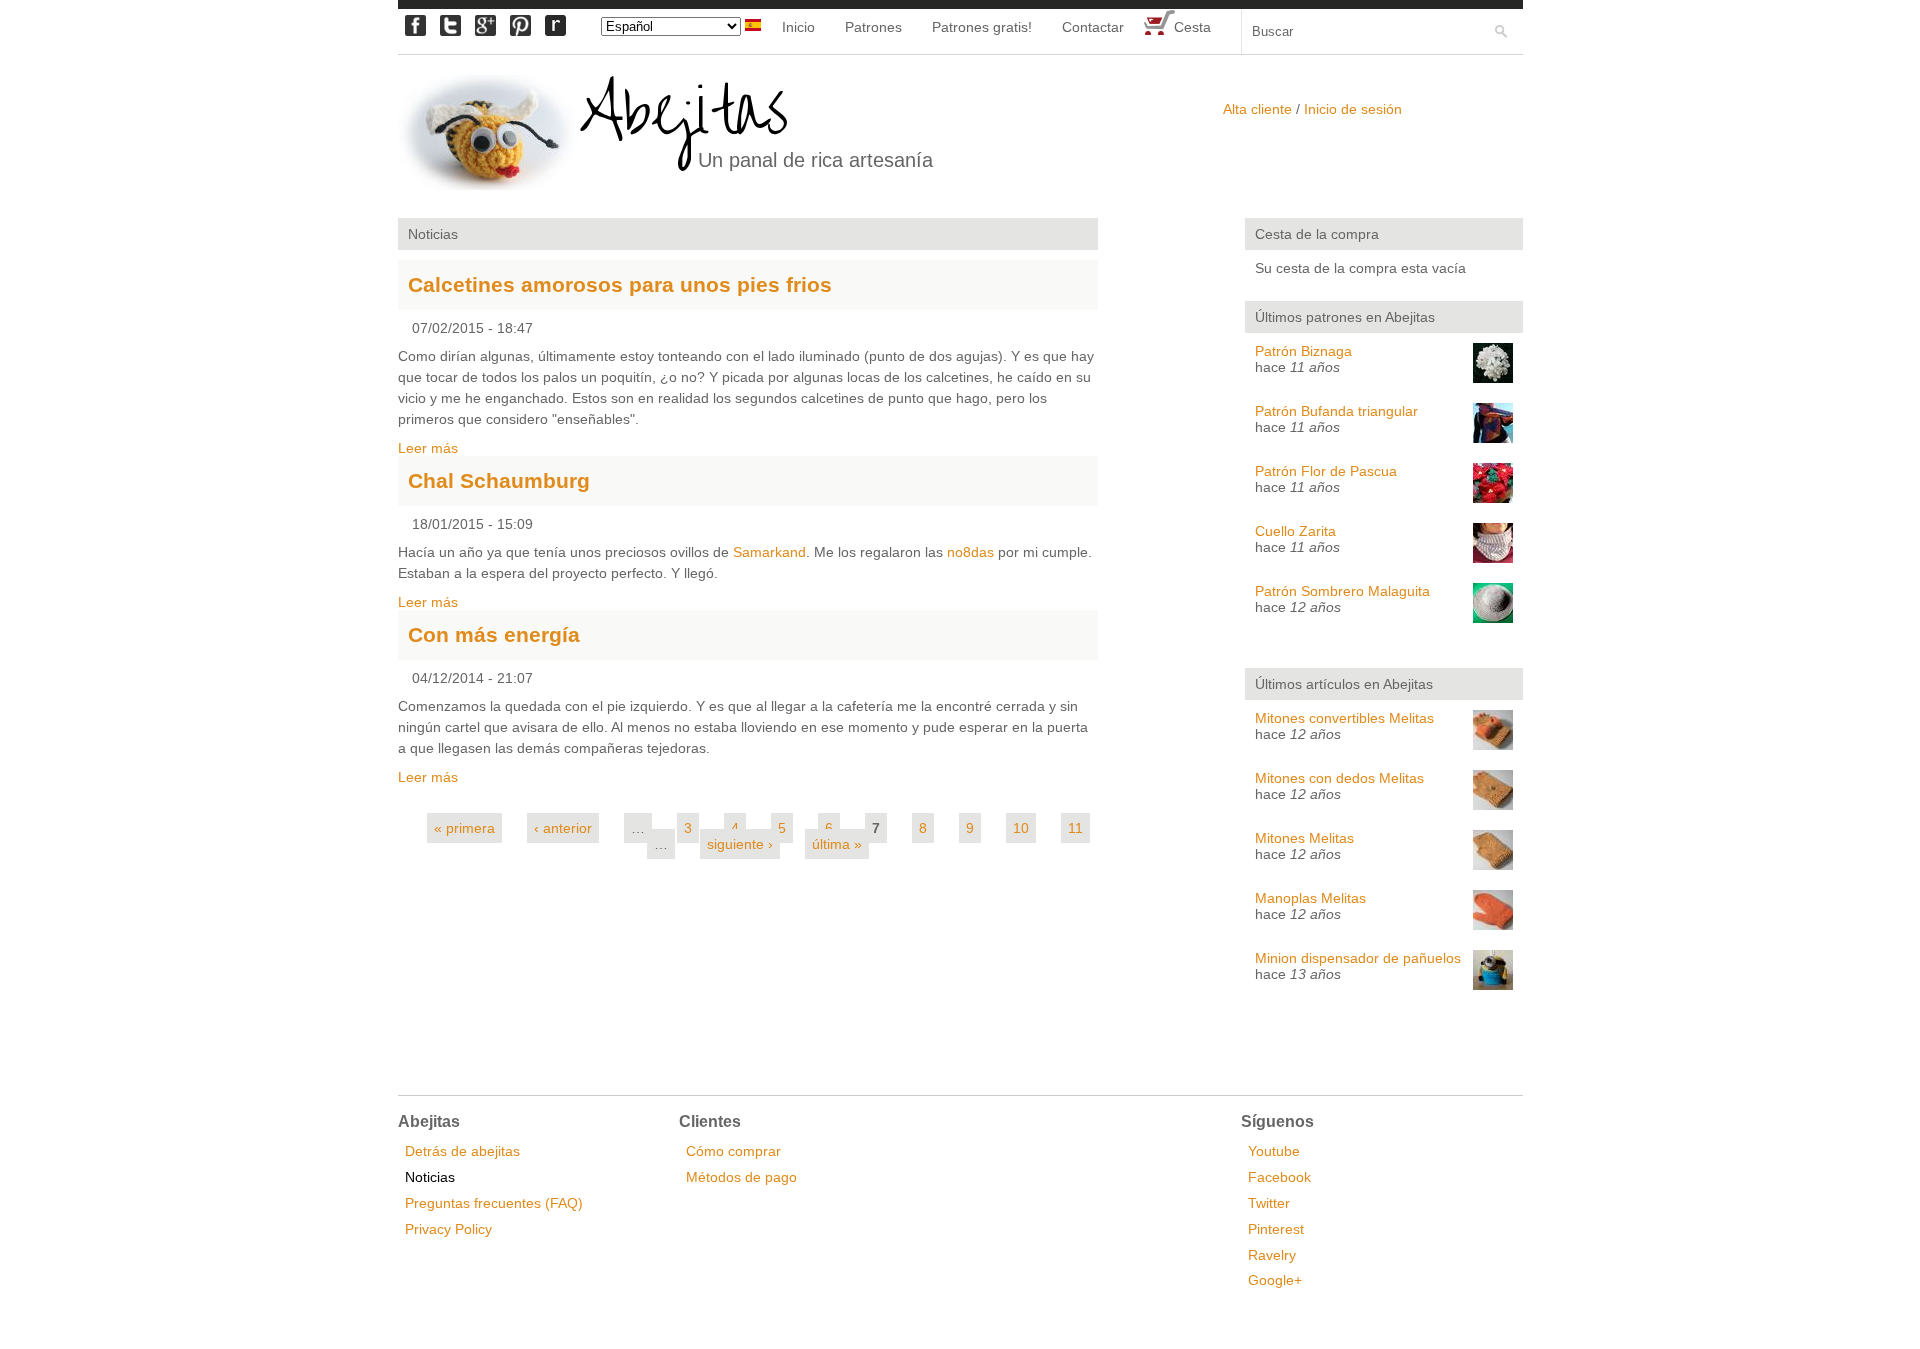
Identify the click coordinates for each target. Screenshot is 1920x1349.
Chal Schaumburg (499, 480)
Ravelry (1272, 1255)
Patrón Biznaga (1303, 351)
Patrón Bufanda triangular (1336, 411)
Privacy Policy (448, 1229)
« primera (464, 828)
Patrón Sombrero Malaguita (1342, 591)
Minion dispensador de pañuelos (1358, 958)
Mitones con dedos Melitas (1339, 778)
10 (1021, 828)
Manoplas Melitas (1310, 898)
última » (837, 844)
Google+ (1275, 1280)
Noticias (430, 1177)
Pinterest (1276, 1229)
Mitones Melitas (1304, 838)
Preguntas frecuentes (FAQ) (494, 1203)
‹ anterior (563, 828)
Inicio (798, 27)
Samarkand (769, 552)
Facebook (1279, 1177)
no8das (970, 552)
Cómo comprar (733, 1151)
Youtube (1274, 1151)
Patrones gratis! (982, 27)
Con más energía (494, 634)
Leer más (428, 448)
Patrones (873, 27)
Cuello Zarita (1295, 531)
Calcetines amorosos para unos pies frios (620, 284)
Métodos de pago (741, 1177)
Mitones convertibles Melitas (1344, 718)
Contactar (1093, 27)
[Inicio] (488, 134)
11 (1075, 828)
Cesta (1192, 27)
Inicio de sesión (1353, 109)
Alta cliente (1257, 109)
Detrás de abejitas (462, 1151)
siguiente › (740, 844)
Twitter (1269, 1203)
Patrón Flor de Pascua (1326, 471)
